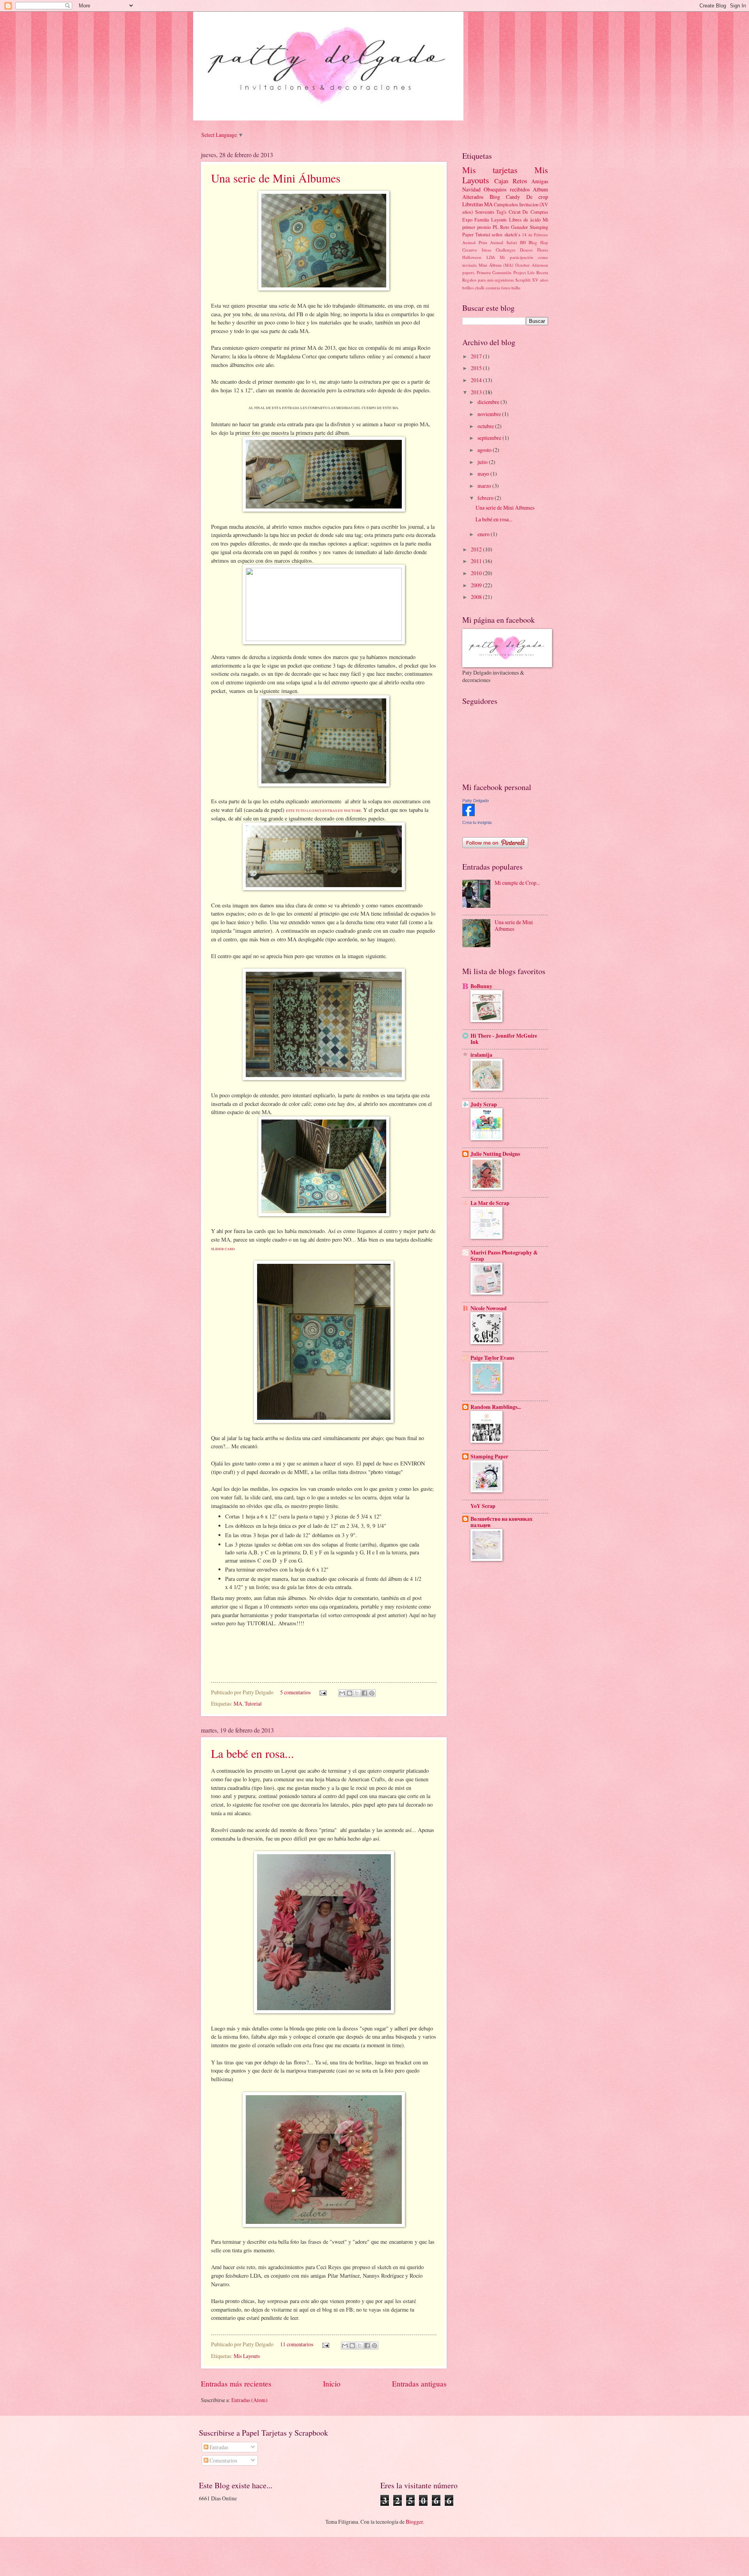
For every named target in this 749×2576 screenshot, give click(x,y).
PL (496, 227)
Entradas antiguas (419, 2384)
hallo (516, 288)
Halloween (472, 257)
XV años (540, 280)
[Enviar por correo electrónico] (342, 1693)
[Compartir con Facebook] (364, 1693)
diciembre (489, 402)
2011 (477, 561)
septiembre (490, 438)
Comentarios (223, 2460)
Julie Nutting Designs (495, 1154)
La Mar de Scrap (490, 1203)
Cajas (501, 181)
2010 (477, 573)
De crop (537, 197)
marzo (485, 486)
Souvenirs (485, 212)
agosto (485, 450)
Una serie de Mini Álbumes (276, 178)
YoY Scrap (483, 1506)
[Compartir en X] (357, 1693)
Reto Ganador (514, 227)
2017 (477, 356)
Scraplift (523, 280)
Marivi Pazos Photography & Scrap (504, 1256)
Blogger (414, 2522)
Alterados (473, 197)
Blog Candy (505, 197)
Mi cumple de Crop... (517, 883)
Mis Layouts (247, 2356)
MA (238, 1703)
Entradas (218, 2447)
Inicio (332, 2384)
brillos (468, 288)
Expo (467, 220)
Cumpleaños (506, 204)
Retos (520, 181)
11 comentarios (297, 2344)
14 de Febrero (535, 235)
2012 (477, 549)
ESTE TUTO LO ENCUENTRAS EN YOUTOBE (324, 811)
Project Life (524, 272)
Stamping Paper (489, 1456)
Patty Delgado (476, 801)
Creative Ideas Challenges (489, 250)
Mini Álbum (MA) (496, 265)
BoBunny (481, 986)
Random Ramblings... (496, 1407)
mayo (484, 474)
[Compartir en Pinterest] (372, 1693)
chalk (480, 288)
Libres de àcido (525, 220)
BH (523, 242)
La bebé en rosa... (253, 1753)
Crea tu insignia (477, 822)
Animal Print (475, 242)
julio (483, 462)
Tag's (501, 212)
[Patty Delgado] (469, 814)
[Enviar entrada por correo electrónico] (323, 1692)
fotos (506, 288)
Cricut (515, 212)
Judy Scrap (484, 1104)
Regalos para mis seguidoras (488, 280)
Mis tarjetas (490, 170)
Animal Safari (503, 242)
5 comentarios (295, 1692)
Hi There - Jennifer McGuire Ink (504, 1039)
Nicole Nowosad (489, 1308)
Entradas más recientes (236, 2384)
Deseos (526, 250)
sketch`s (512, 234)
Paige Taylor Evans (492, 1358)
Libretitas (473, 204)
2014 (477, 380)
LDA (491, 257)
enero (484, 534)
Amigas (540, 181)
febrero (486, 498)
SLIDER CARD (223, 1249)
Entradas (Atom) (249, 2400)
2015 (477, 368)
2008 (477, 597)
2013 (477, 392)
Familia (482, 220)
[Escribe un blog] (350, 1693)
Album (540, 189)
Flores (543, 250)
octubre (486, 426)
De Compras (535, 212)
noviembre (490, 414)
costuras (493, 288)
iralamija (481, 1055)
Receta (542, 272)
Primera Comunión (494, 272)
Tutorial (253, 1703)
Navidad (471, 189)
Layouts (499, 220)
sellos (497, 234)
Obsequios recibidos (507, 189)
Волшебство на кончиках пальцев (501, 1522)
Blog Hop (538, 242)
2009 (477, 585)
